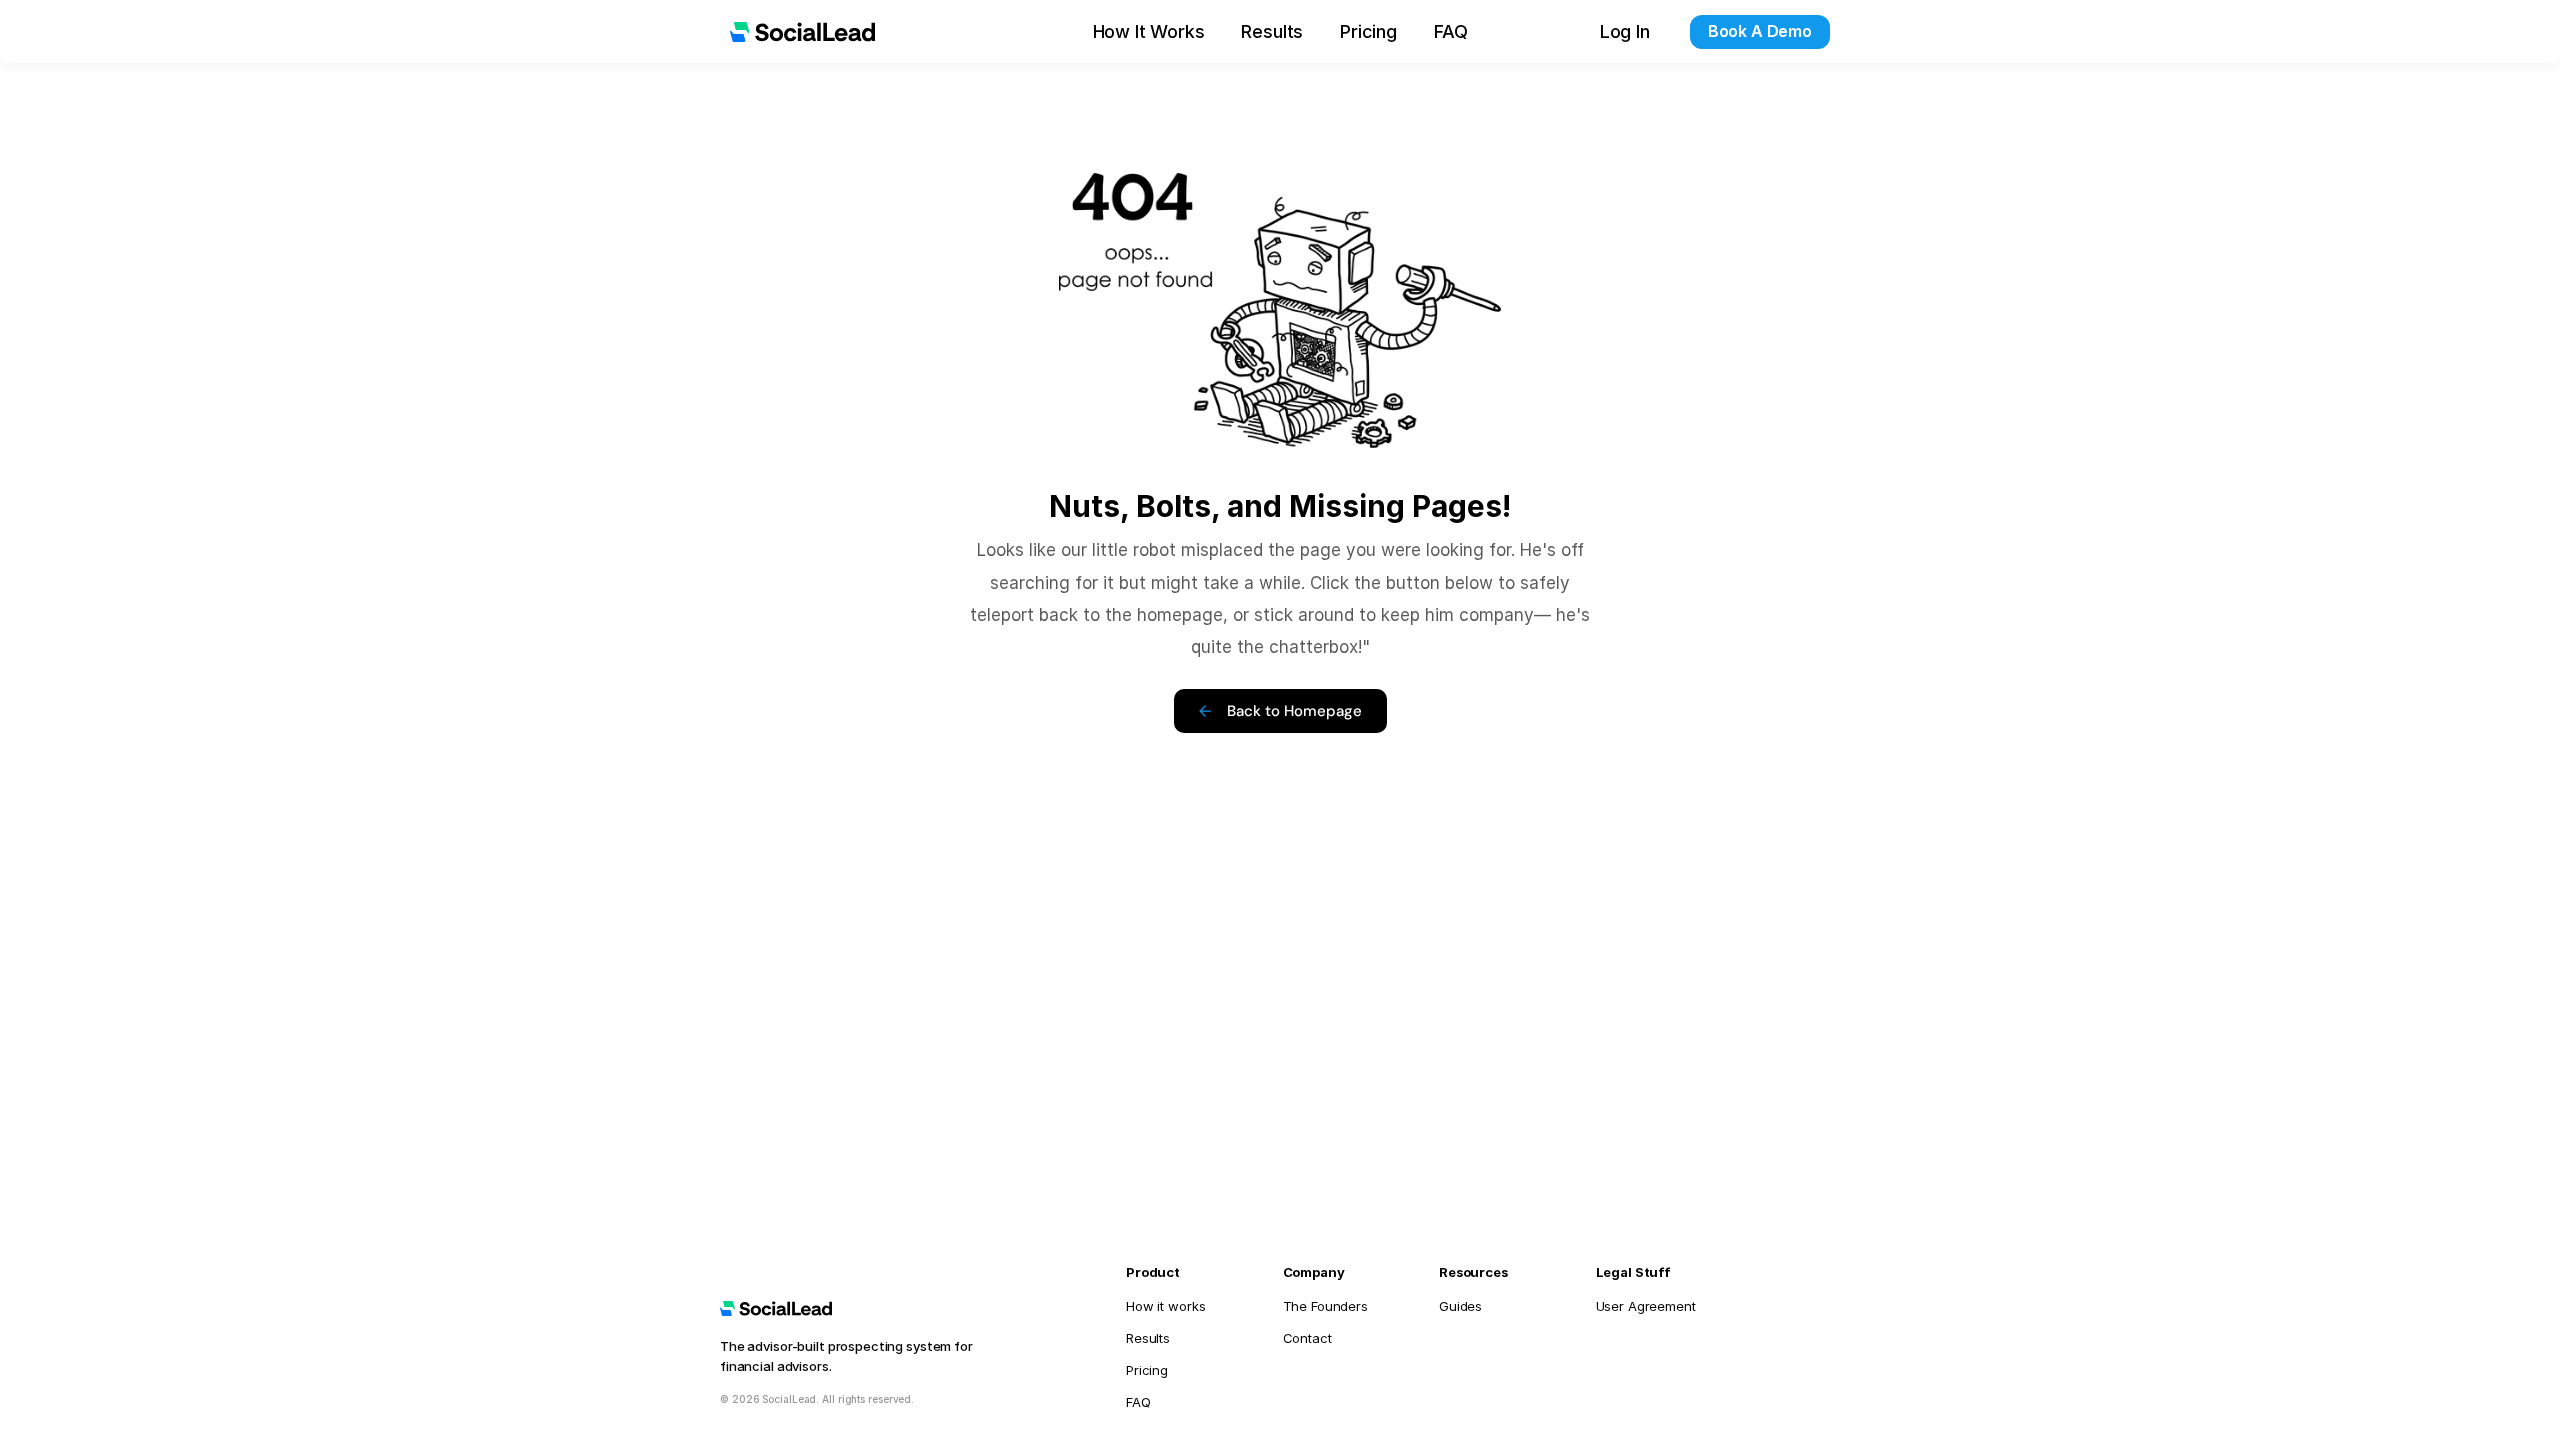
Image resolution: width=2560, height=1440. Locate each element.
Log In (1625, 31)
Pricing (1368, 31)
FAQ (1450, 31)
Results (1272, 31)
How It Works (1149, 31)
